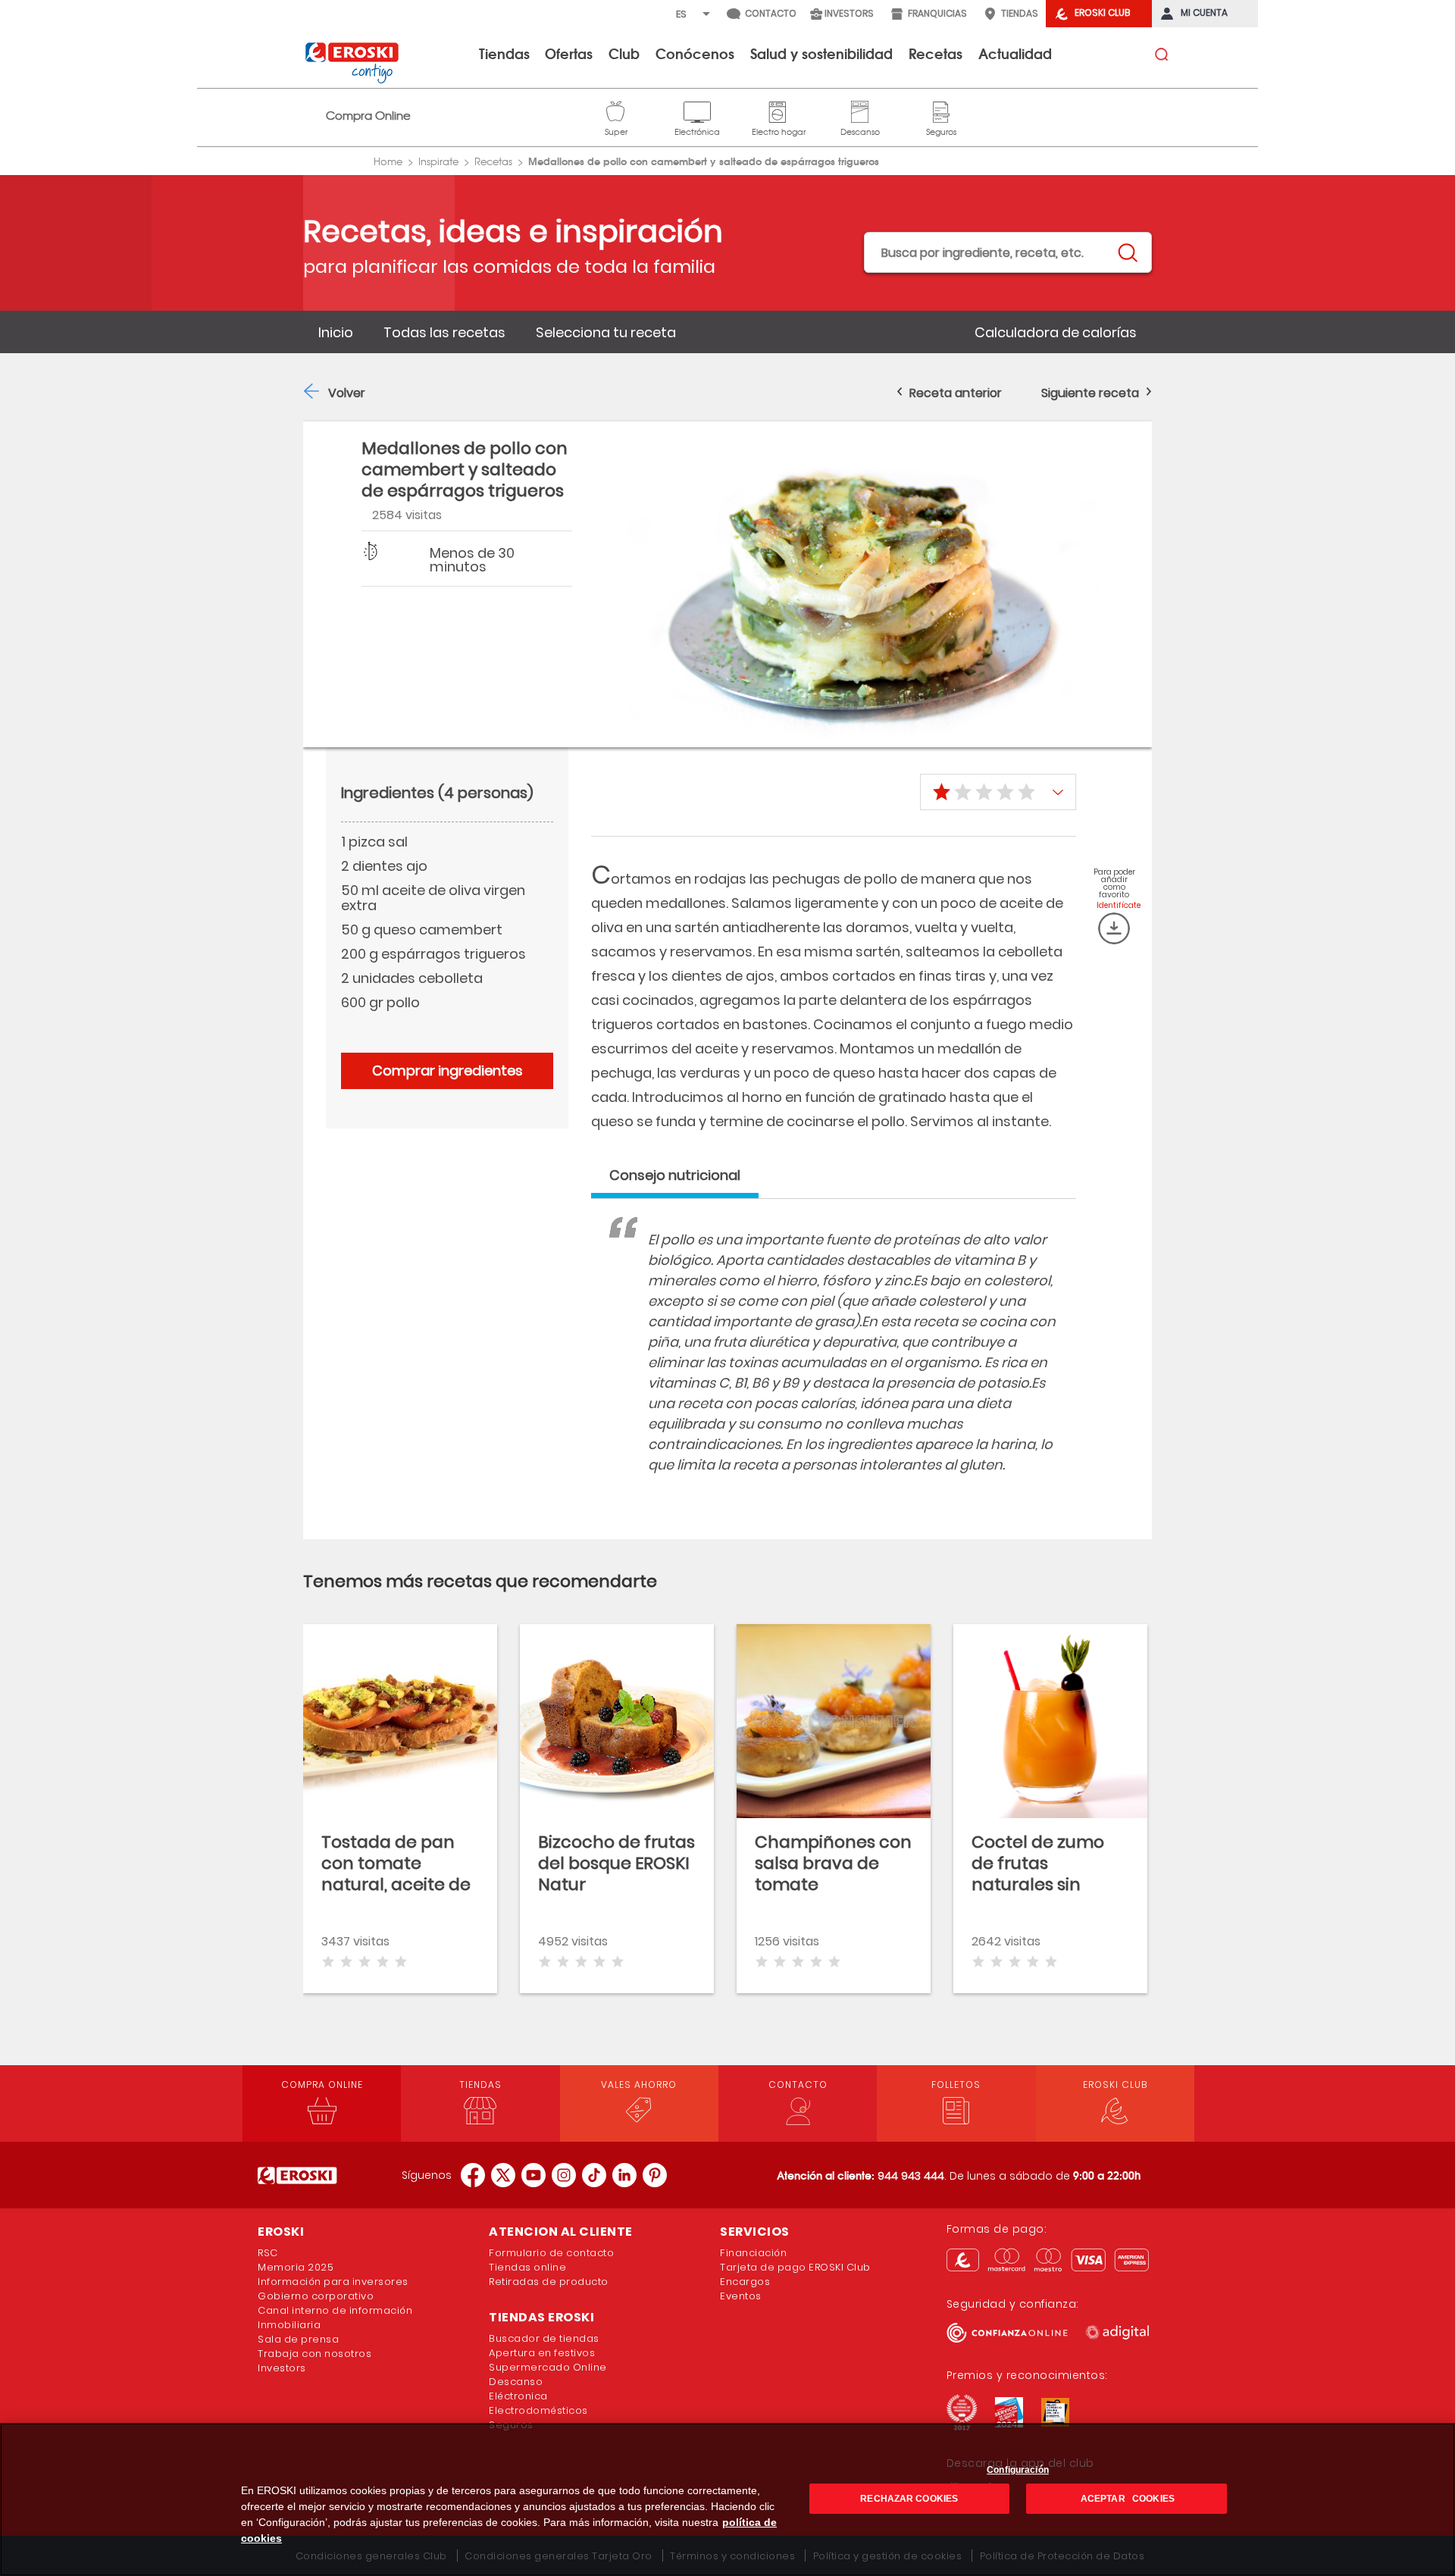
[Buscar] (1127, 253)
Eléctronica (518, 2396)
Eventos (741, 2296)
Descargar (1114, 928)
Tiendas (504, 53)
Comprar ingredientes (447, 1070)
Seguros (941, 110)
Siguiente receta (1090, 393)
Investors (282, 2368)
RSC (268, 2253)
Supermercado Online (548, 2367)
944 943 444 (911, 2176)
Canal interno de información (335, 2310)
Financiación (753, 2253)
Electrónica (697, 110)
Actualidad (1015, 53)
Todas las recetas (444, 332)
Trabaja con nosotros (314, 2354)
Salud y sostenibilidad (821, 53)
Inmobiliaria (289, 2325)
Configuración (1018, 2470)
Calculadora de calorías (1056, 332)
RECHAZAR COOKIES (909, 2499)
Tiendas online (527, 2267)
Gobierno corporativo (316, 2296)
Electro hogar (779, 110)
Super (616, 110)
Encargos (745, 2282)
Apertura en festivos (542, 2353)
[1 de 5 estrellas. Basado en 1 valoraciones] (998, 792)
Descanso (860, 110)
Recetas (936, 53)
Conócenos (695, 53)
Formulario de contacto (551, 2253)
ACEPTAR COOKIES (1126, 2499)
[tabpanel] (834, 1367)
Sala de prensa (298, 2339)
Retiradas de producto (549, 2282)
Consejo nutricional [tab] (675, 1175)
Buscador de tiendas (544, 2338)
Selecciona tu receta (606, 332)
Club (624, 53)
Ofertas (569, 53)
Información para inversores (333, 2282)
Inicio (336, 332)
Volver (347, 393)
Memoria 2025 (296, 2267)
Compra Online (368, 116)
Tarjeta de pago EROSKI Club (795, 2267)
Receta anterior (956, 393)
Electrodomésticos (538, 2410)
